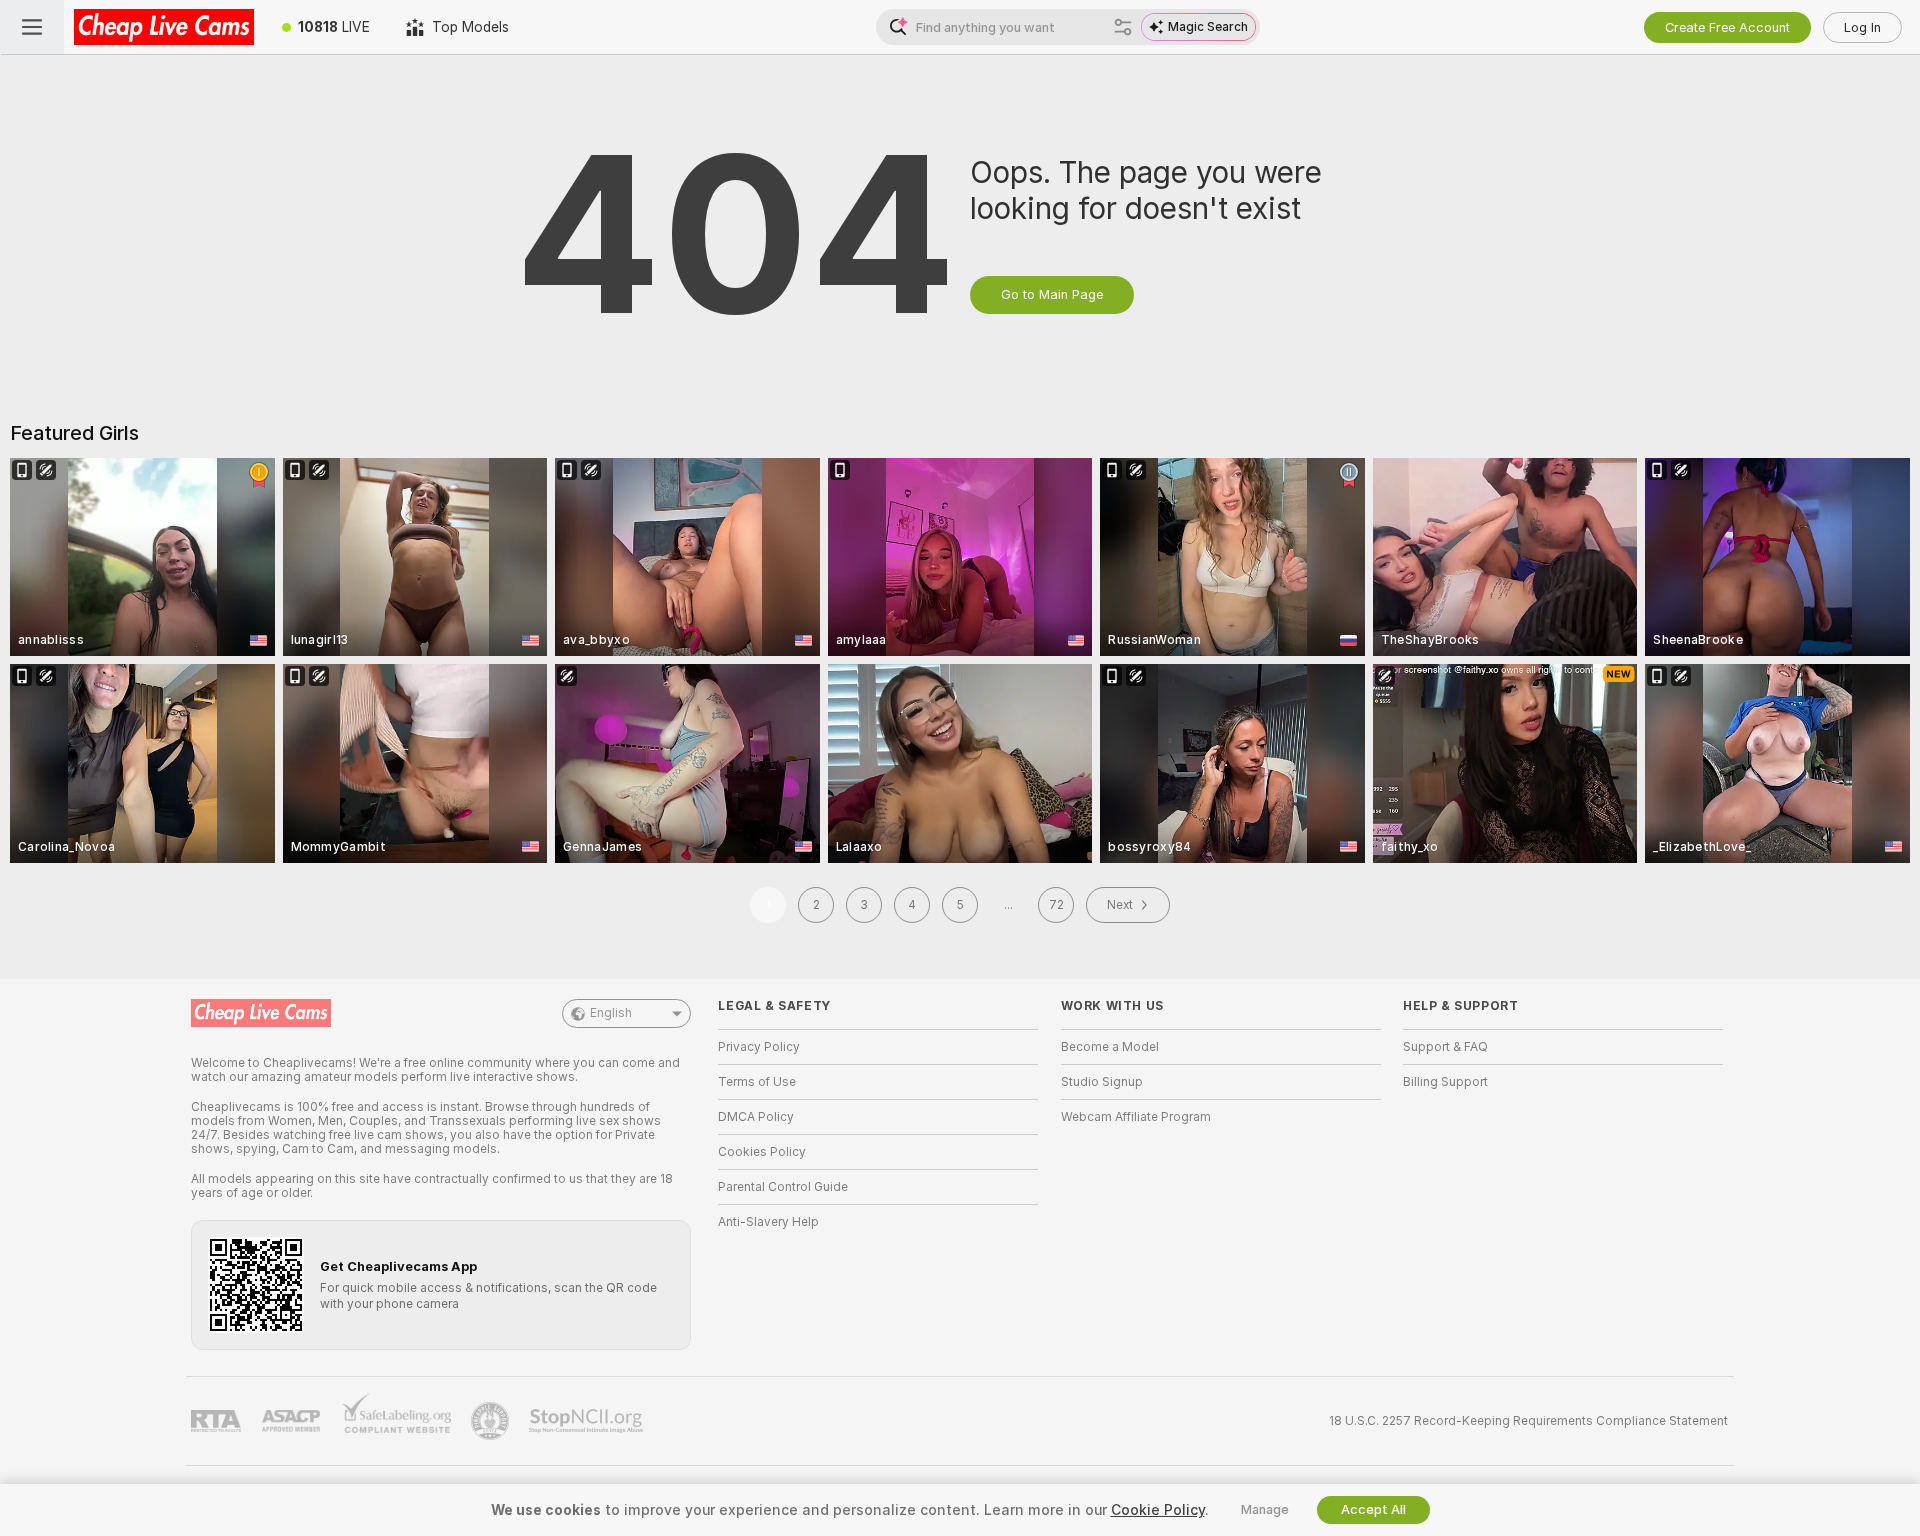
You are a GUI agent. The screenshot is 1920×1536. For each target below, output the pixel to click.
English (611, 1013)
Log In (1862, 27)
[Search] (1123, 27)
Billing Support (1445, 1082)
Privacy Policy (759, 1047)
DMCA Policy (756, 1117)
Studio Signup (1102, 1082)
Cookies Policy (762, 1152)
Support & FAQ (1445, 1047)
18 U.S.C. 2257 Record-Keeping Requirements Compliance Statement (1528, 1421)
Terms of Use (757, 1082)
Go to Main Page (1052, 294)
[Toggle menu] (32, 27)
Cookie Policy (1158, 1510)
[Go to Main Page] (164, 27)
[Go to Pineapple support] (492, 1421)
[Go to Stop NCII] (588, 1421)
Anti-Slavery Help (768, 1222)
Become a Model (1110, 1047)
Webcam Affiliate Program (1136, 1117)
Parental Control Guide (783, 1187)
